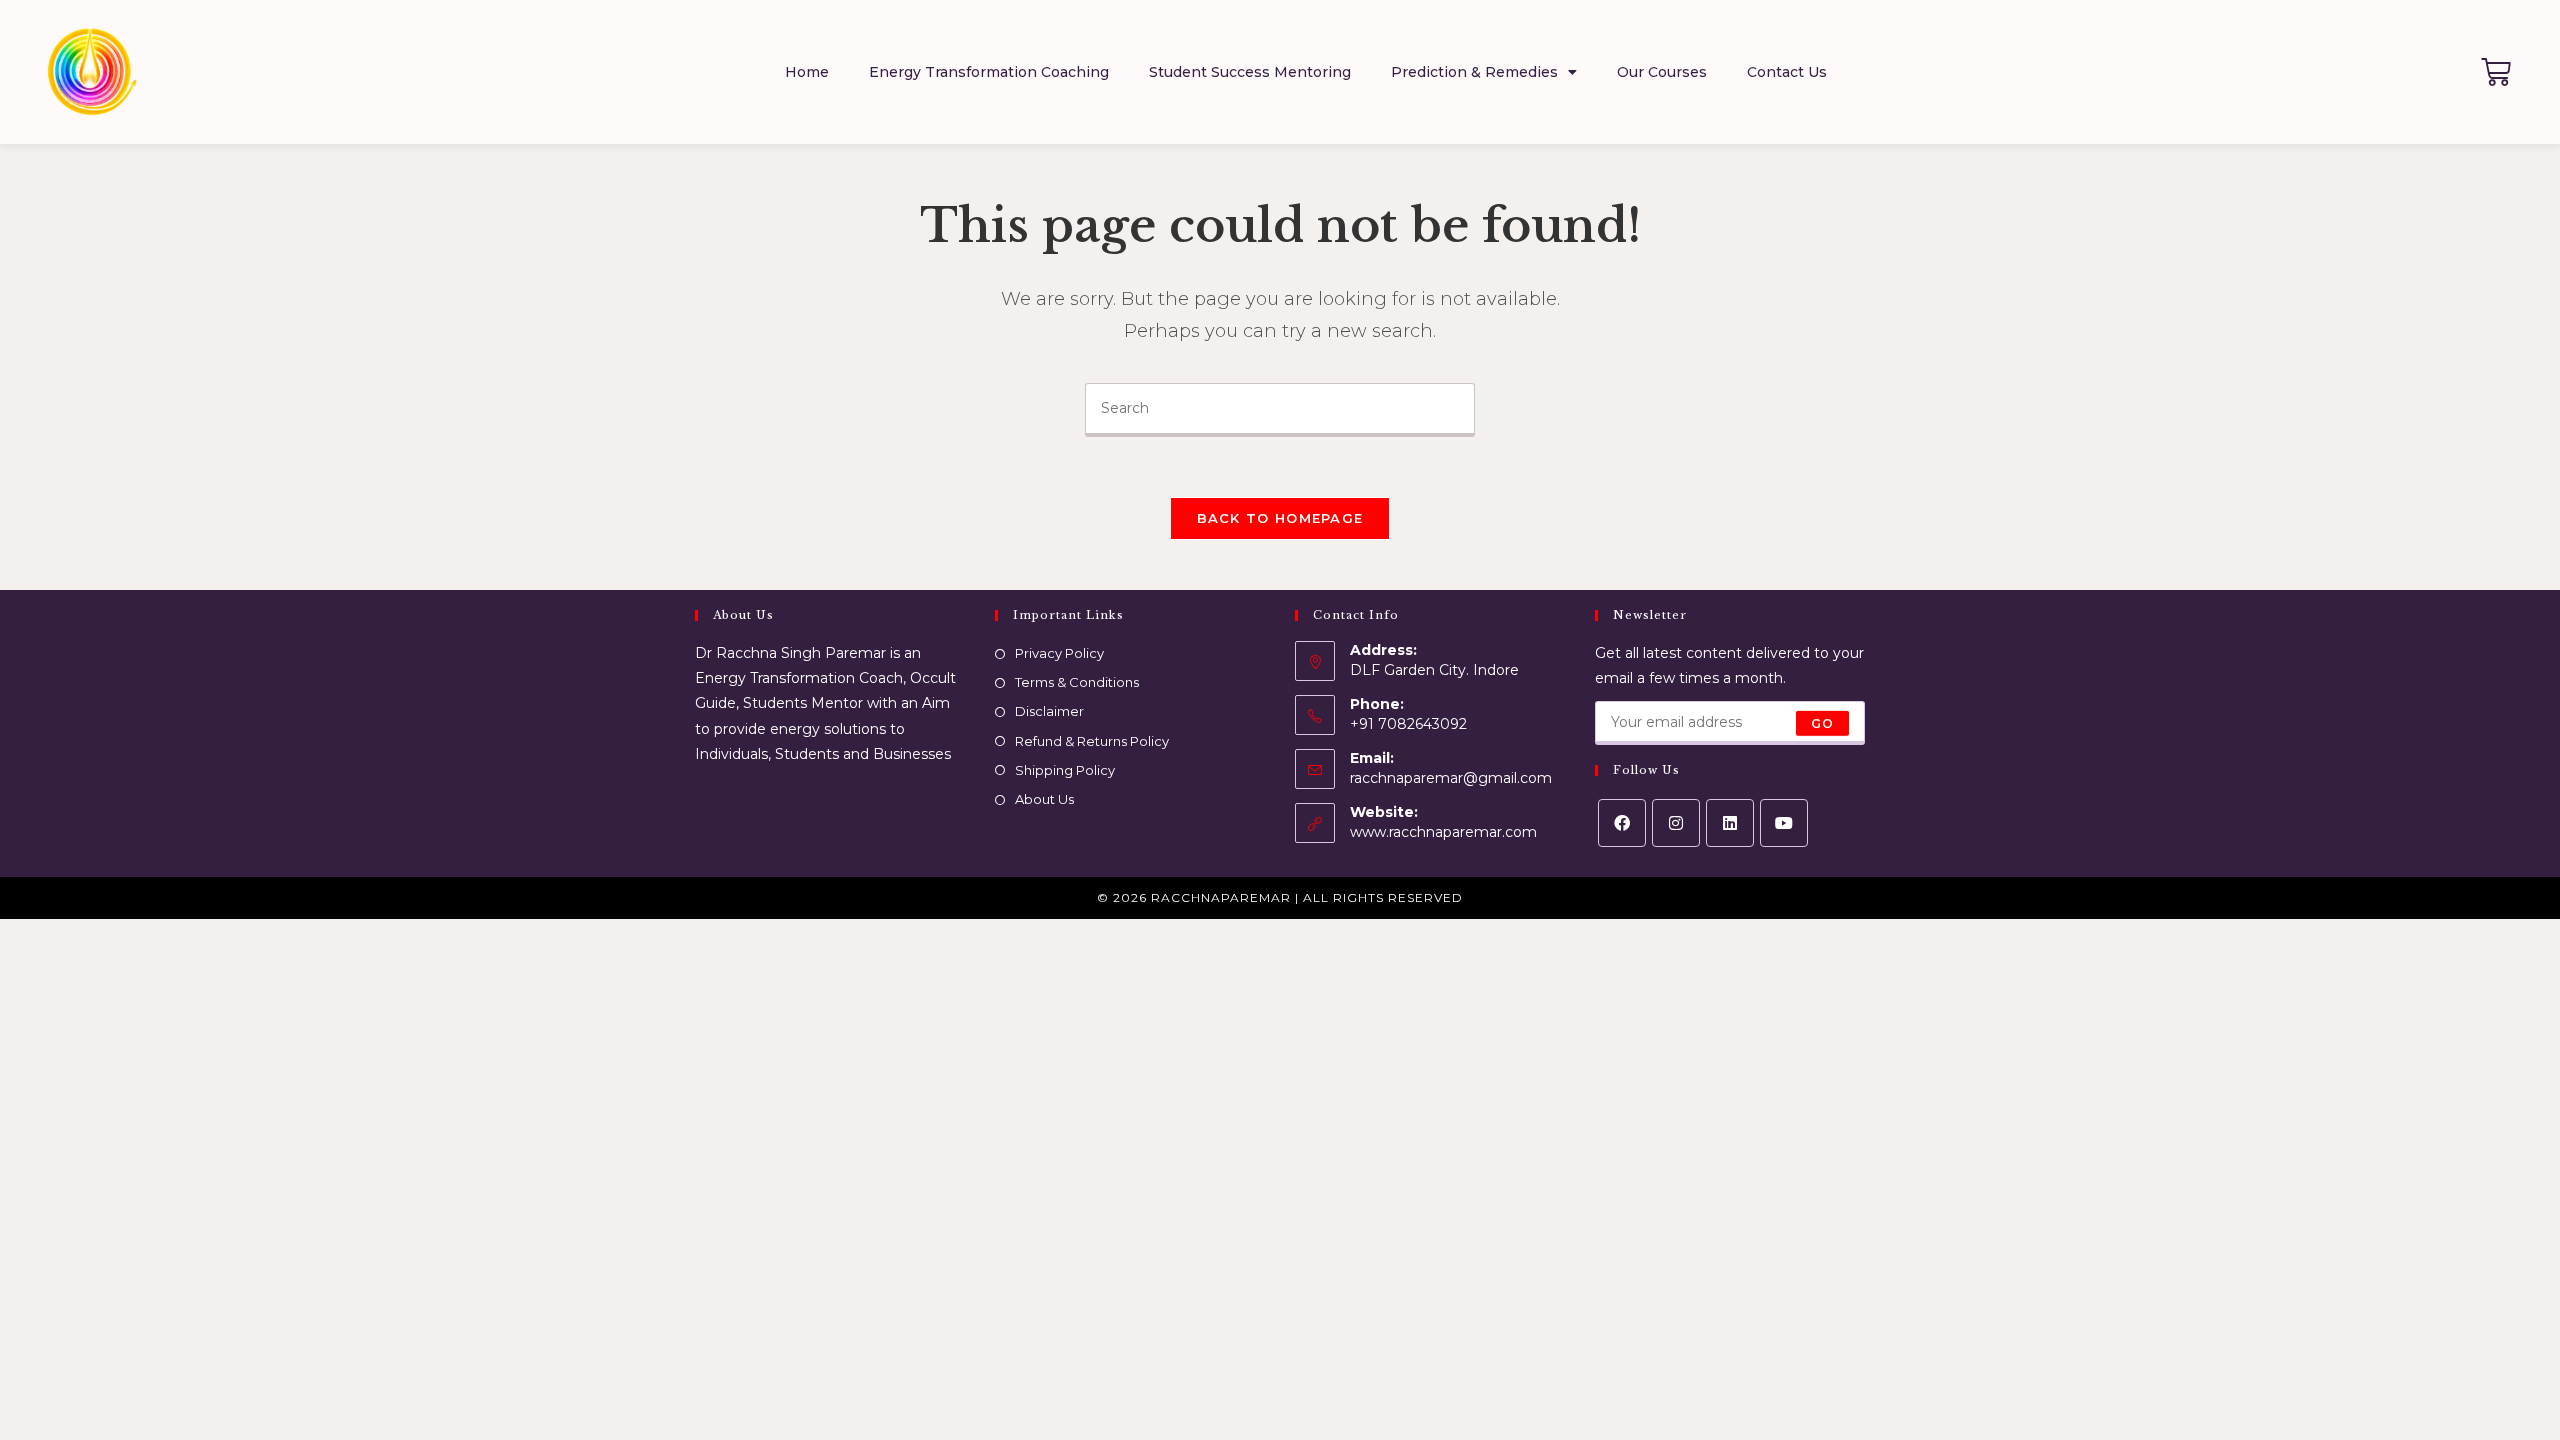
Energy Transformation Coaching (989, 72)
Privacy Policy (1059, 653)
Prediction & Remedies (1474, 72)
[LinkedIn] (1730, 823)
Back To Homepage (1280, 518)
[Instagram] (1676, 823)
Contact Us (1787, 72)
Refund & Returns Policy (1092, 741)
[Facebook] (1622, 823)
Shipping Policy (1065, 770)
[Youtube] (1784, 823)
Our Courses (1662, 72)
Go (1822, 722)
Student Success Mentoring (1250, 72)
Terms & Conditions (1077, 682)
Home (807, 72)
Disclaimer (1049, 711)
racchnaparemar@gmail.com (1451, 778)
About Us (1044, 799)
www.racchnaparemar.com (1443, 832)
